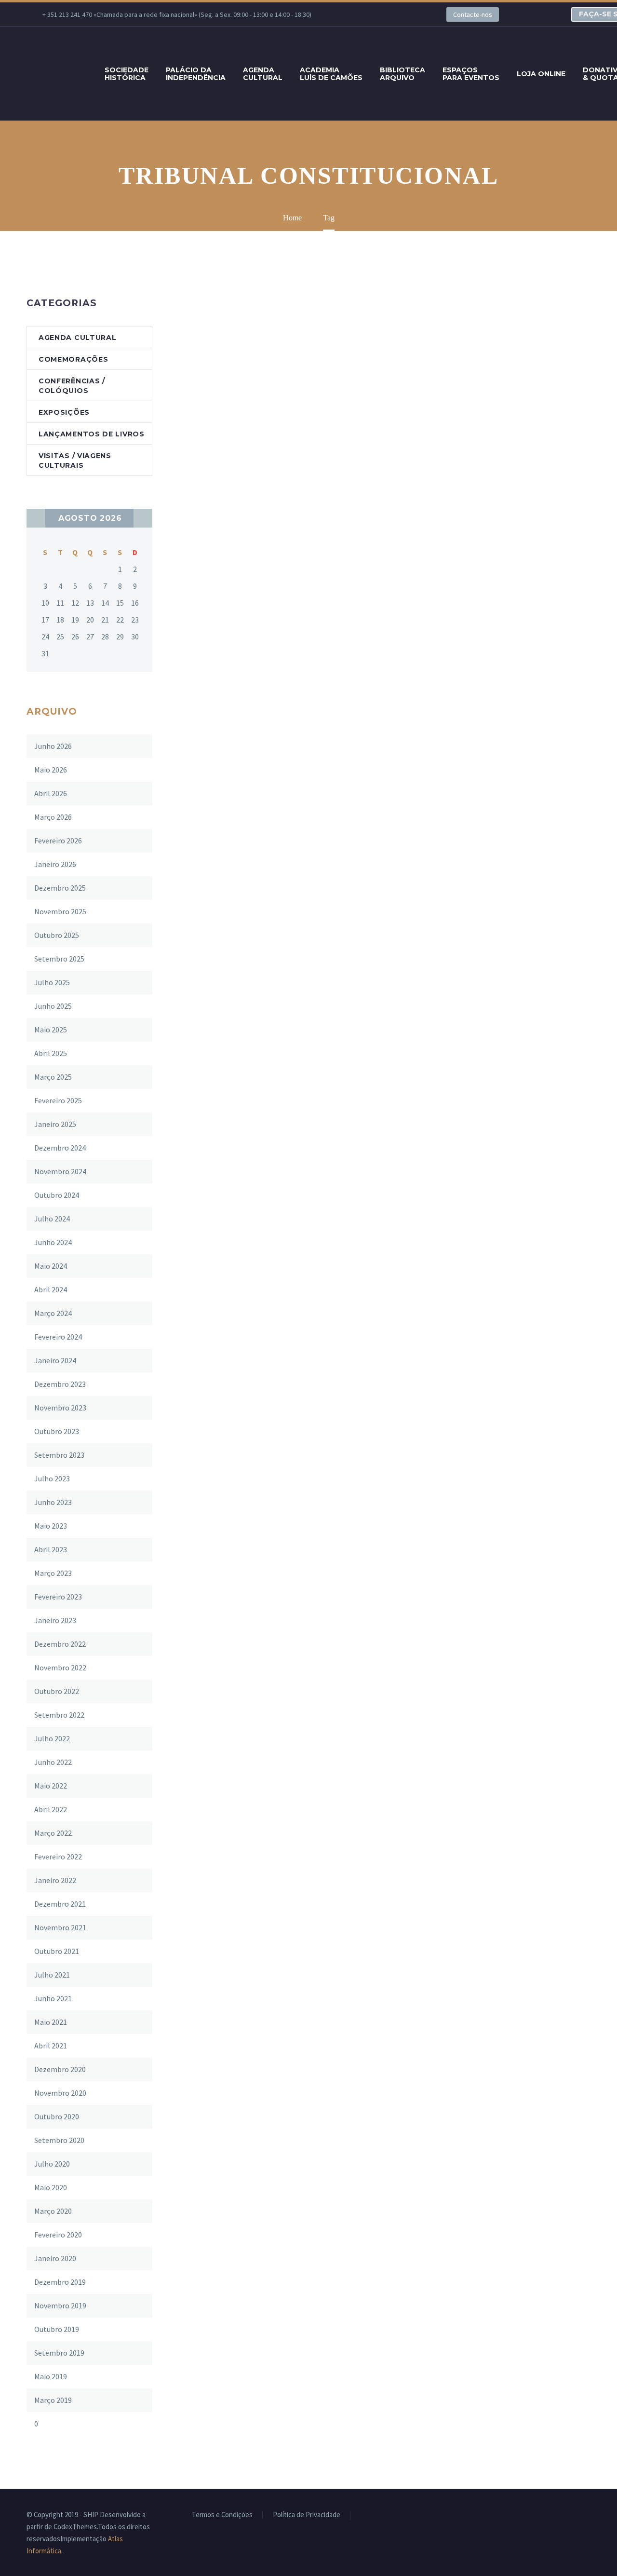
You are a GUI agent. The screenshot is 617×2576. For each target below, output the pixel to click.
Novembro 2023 (60, 1408)
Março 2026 (53, 817)
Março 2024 (53, 1313)
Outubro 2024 (57, 1195)
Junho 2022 (53, 1762)
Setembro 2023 (59, 1455)
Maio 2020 (51, 2187)
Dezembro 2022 (60, 1644)
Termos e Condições (222, 2515)
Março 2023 (53, 1573)
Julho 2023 (52, 1478)
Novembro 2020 (60, 2093)
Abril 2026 (51, 793)
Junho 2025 (53, 1006)
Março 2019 (53, 2400)
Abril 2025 (51, 1053)
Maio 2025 (51, 1030)
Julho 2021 (52, 1975)
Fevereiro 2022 (58, 1857)
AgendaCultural (263, 74)
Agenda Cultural (78, 338)
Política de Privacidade (307, 2515)
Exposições (64, 412)
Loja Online (541, 74)
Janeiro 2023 (55, 1620)
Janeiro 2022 (55, 1880)
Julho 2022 (52, 1738)
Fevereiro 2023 (58, 1597)
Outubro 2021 (57, 1951)
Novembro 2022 (60, 1668)
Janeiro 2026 (55, 864)
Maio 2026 (51, 770)
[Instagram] (393, 14)
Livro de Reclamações (393, 2515)
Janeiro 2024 (55, 1360)
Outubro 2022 (57, 1691)
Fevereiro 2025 (58, 1100)
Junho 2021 (53, 1998)
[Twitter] (379, 14)
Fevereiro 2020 (58, 2235)
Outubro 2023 (57, 1431)
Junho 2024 (53, 1242)
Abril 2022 (51, 1809)
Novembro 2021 (60, 1927)
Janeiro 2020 (55, 2258)
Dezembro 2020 (60, 2069)
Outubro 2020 (57, 2116)
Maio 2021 (51, 2022)
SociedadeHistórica (127, 74)
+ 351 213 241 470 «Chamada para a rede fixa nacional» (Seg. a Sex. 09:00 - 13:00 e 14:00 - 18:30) (177, 14)
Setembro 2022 (59, 1715)
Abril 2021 (51, 2046)
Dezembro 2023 (60, 1384)
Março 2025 (53, 1077)
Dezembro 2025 (60, 888)
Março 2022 (53, 1833)
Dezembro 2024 (60, 1148)
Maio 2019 (51, 2376)
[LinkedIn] (364, 14)
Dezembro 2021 (60, 1904)
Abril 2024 (51, 1289)
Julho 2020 (52, 2164)
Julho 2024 (52, 1219)
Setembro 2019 (59, 2353)
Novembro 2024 (60, 1171)
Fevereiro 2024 (58, 1337)
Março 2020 (53, 2211)
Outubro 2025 (57, 935)
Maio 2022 (51, 1786)
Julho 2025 (52, 982)
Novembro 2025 (60, 911)
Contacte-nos (473, 14)
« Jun (36, 518)
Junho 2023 (53, 1502)
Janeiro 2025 (55, 1124)
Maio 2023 (51, 1526)
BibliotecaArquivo (402, 74)
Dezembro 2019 (60, 2282)
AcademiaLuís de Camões (331, 74)
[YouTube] (408, 14)
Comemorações (73, 359)
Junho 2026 (53, 746)
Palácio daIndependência (196, 74)
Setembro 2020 (59, 2140)
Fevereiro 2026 (58, 841)
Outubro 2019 (57, 2329)
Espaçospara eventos (471, 74)
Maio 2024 (51, 1266)
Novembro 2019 (60, 2305)
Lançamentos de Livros (92, 434)
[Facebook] (350, 14)
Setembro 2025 (59, 959)
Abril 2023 (51, 1549)
